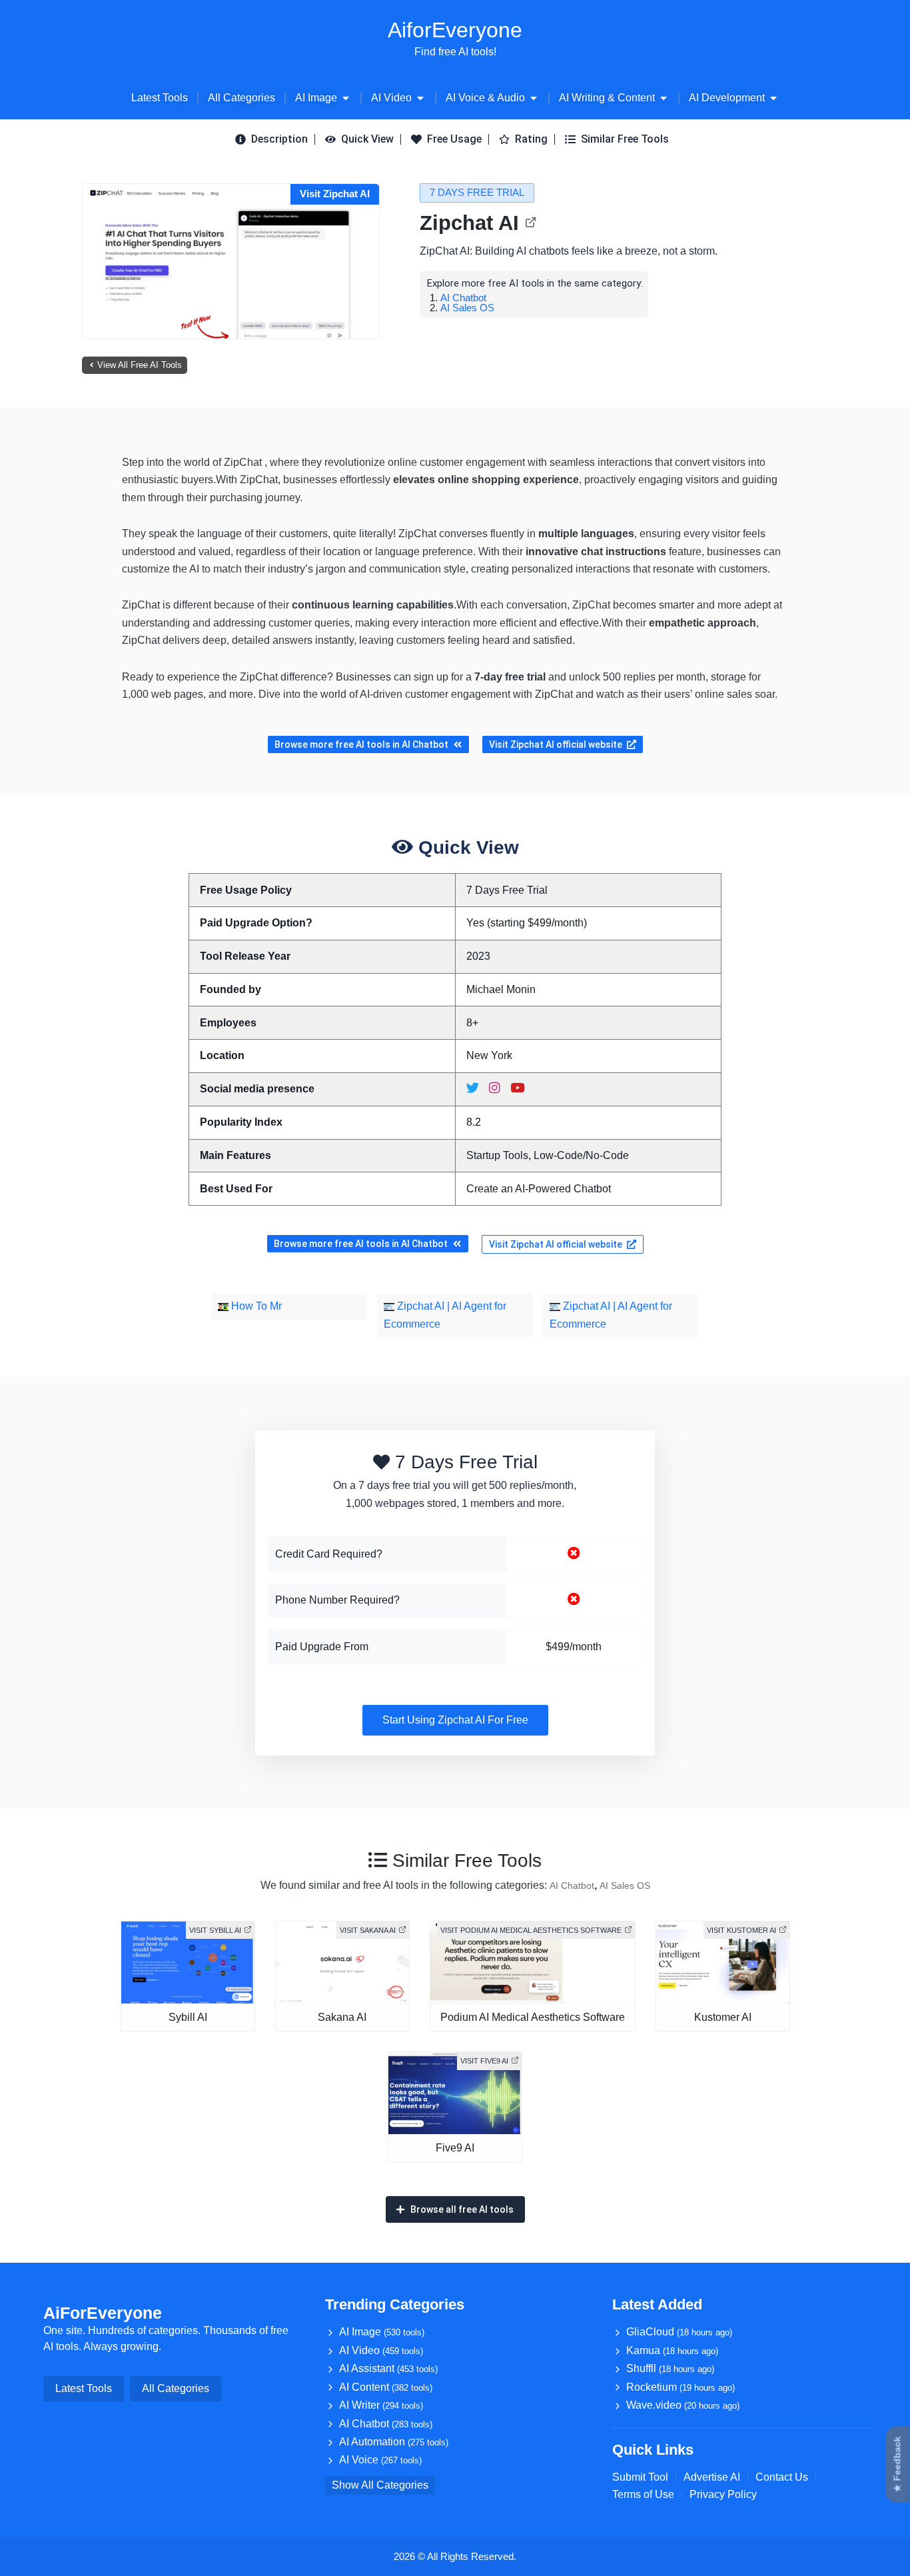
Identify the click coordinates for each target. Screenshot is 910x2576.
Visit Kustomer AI (741, 1930)
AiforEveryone (455, 30)
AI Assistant (388, 2368)
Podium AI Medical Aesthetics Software (533, 2017)
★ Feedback (897, 2465)
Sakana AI (342, 2017)
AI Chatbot (463, 298)
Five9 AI (455, 2148)
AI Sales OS (467, 308)
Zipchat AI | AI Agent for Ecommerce (445, 1315)
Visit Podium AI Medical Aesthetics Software (531, 1930)
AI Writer (381, 2405)
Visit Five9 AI (484, 2061)
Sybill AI (188, 2017)
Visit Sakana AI (368, 1930)
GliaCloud (679, 2332)
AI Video (381, 2350)
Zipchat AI (469, 223)
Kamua (672, 2350)
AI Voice (380, 2460)
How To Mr (255, 1306)
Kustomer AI (723, 2017)
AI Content (386, 2387)
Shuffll (670, 2368)
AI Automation (394, 2442)
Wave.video (683, 2405)
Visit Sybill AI (215, 1930)
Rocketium (681, 2387)
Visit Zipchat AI (335, 194)
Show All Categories (380, 2485)
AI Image (382, 2332)
